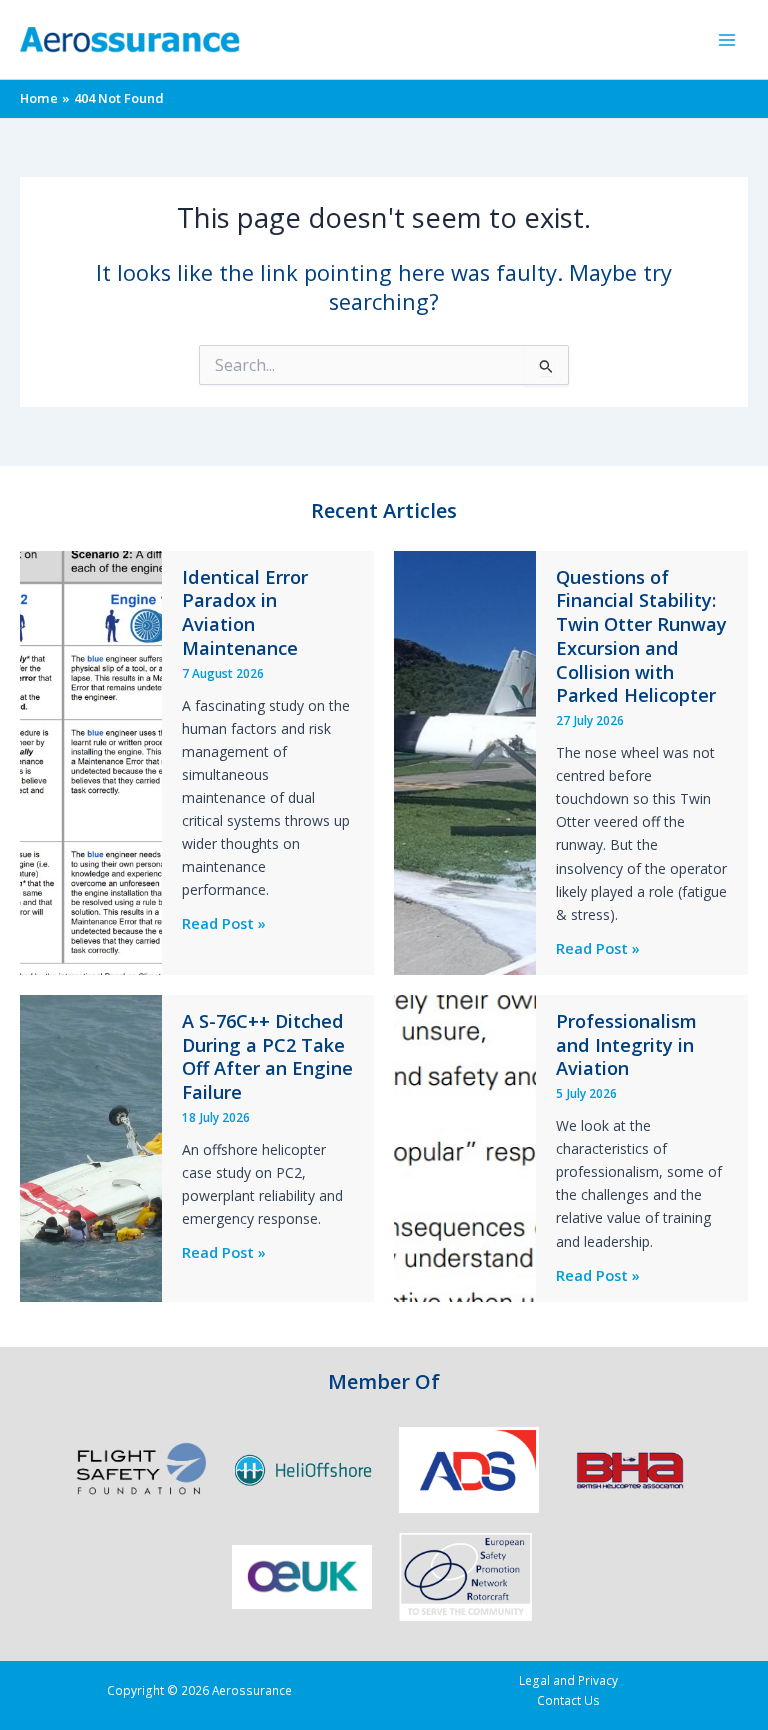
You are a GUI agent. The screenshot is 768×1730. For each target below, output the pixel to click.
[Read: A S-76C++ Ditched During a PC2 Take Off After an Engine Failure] (91, 1146)
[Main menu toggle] (727, 40)
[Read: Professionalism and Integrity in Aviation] (465, 1146)
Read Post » (224, 923)
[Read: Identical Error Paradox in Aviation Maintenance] (91, 761)
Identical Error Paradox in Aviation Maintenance (245, 612)
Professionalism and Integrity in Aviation (626, 1044)
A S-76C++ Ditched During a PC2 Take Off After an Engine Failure (267, 1056)
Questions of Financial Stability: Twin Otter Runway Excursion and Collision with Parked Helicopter (641, 636)
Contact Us (568, 1700)
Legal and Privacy (568, 1680)
